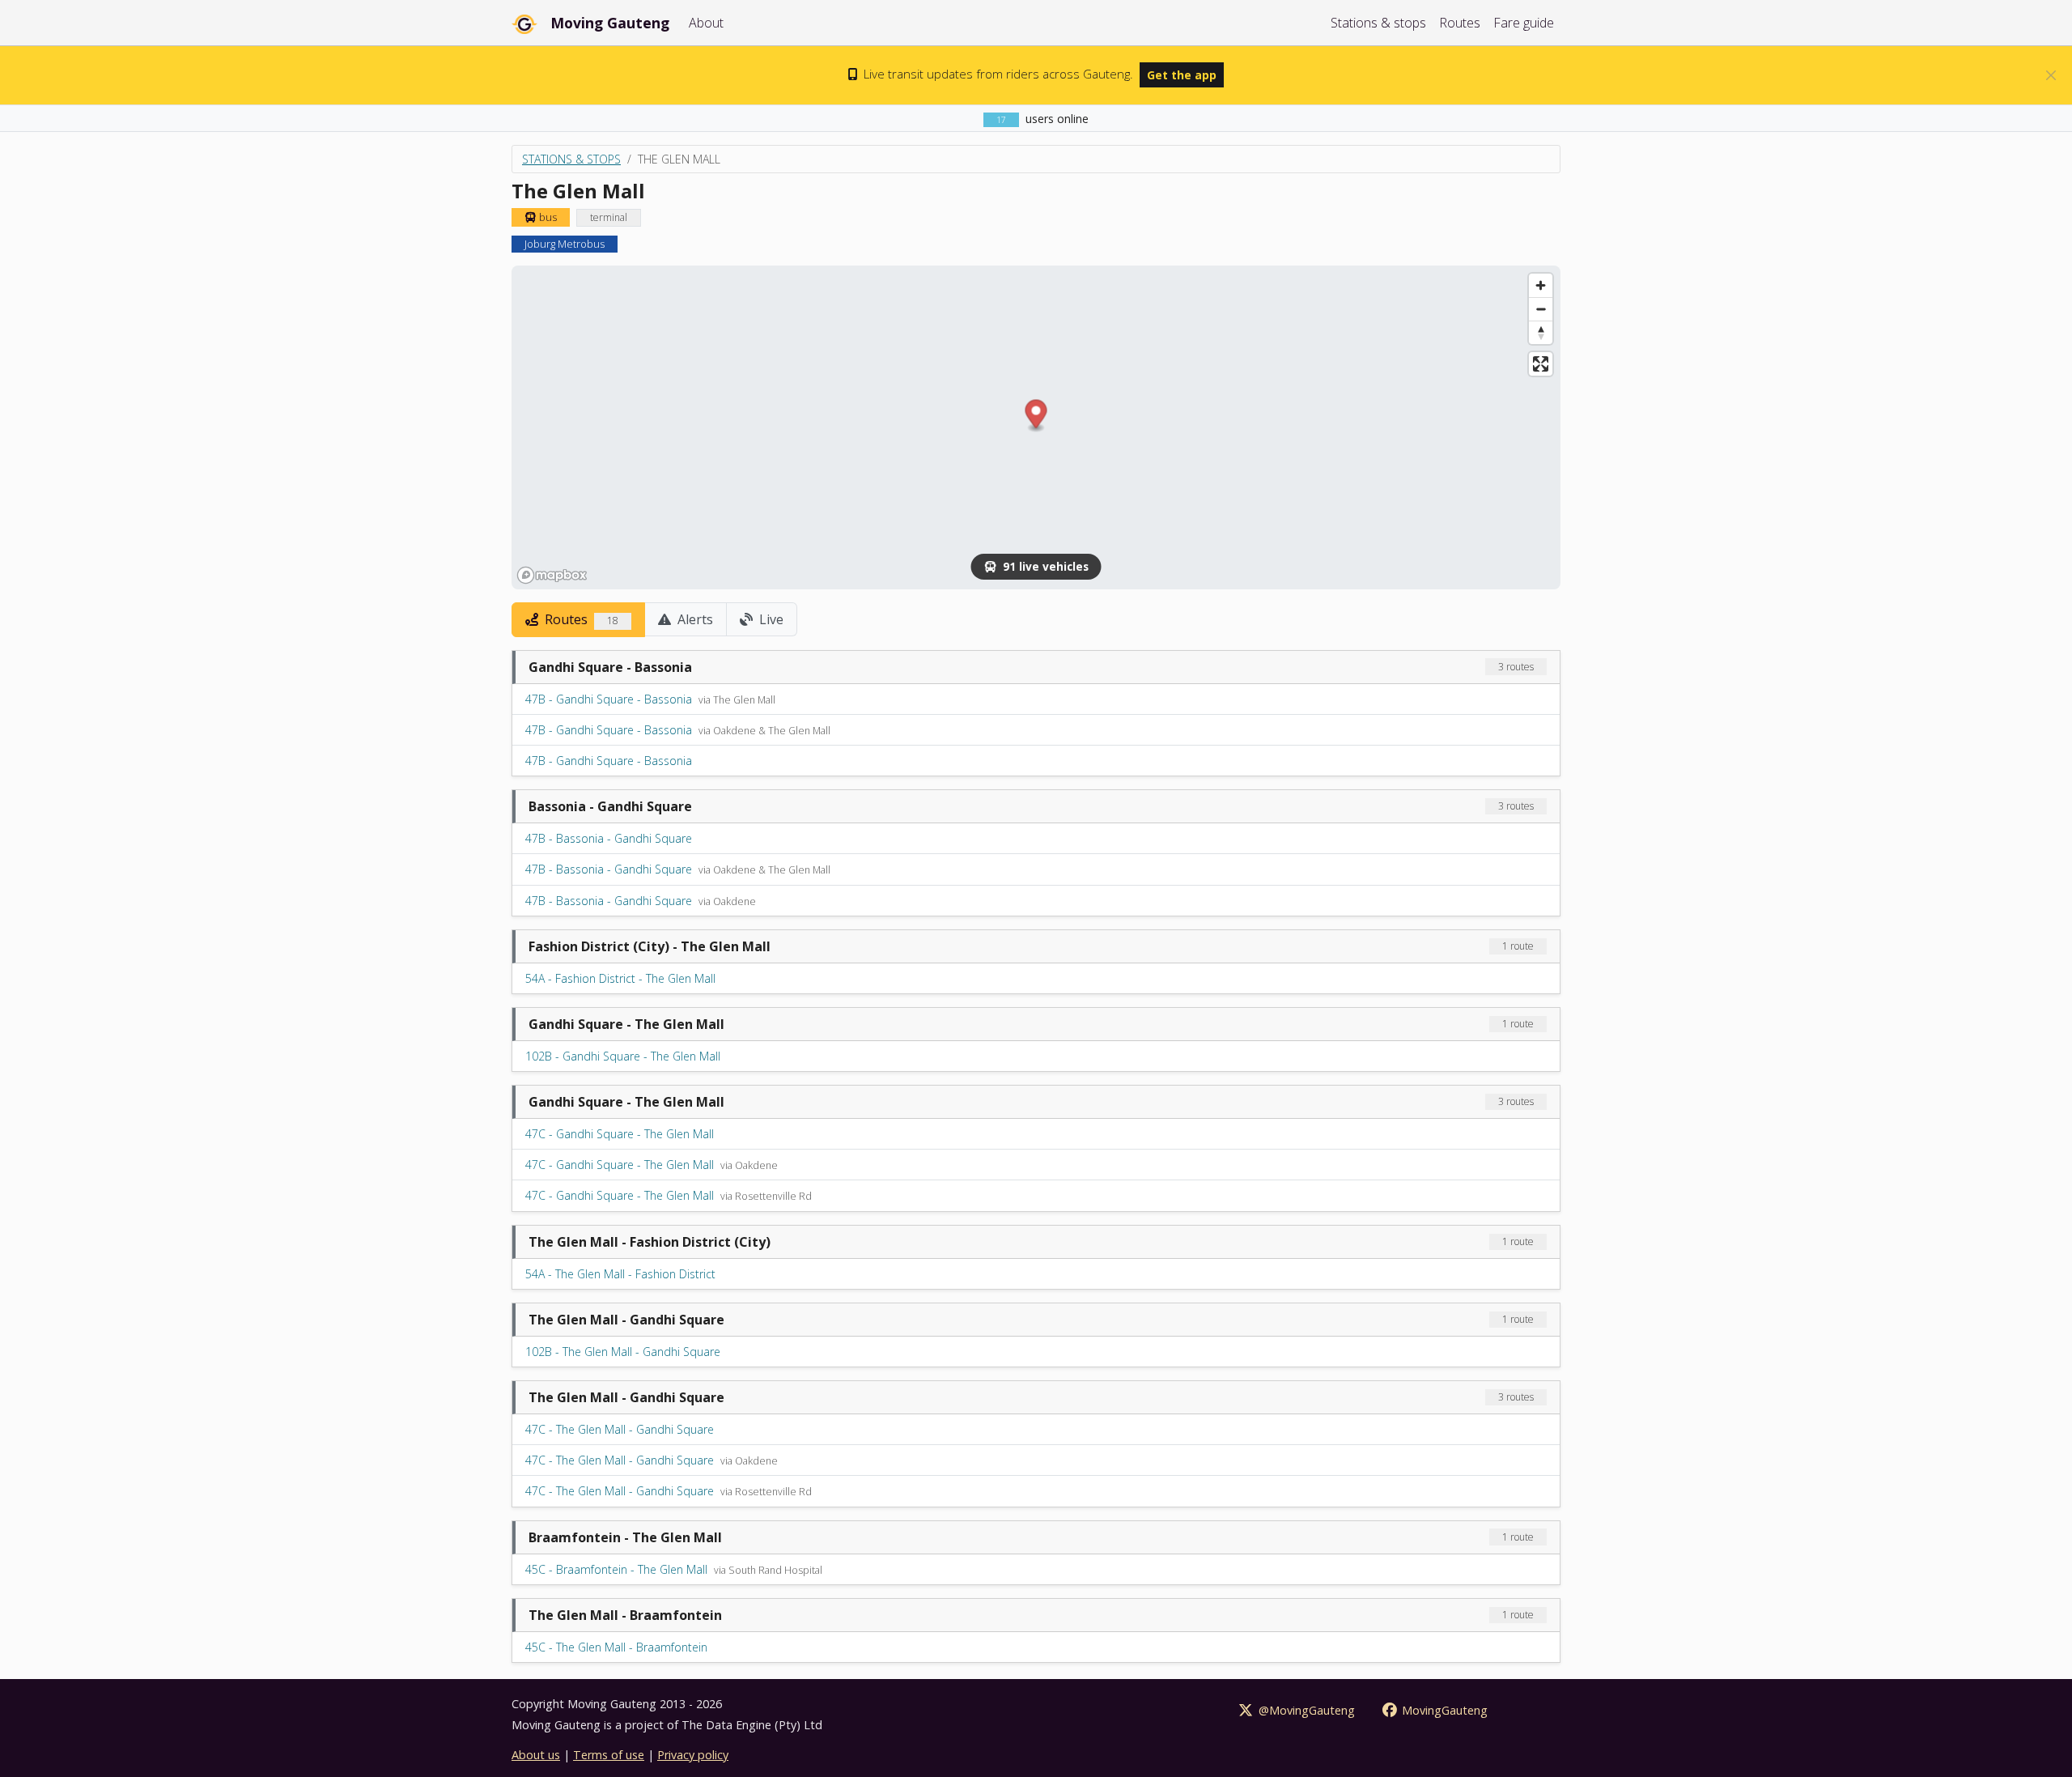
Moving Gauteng (610, 23)
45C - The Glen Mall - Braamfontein (616, 1647)
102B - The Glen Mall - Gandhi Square (623, 1352)
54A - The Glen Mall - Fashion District (620, 1274)
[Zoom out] (1541, 309)
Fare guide (1524, 23)
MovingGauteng (1443, 1710)
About (706, 23)
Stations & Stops (571, 159)
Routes (1460, 23)
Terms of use (609, 1755)
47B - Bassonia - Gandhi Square (609, 838)
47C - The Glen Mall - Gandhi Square (620, 1429)
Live (770, 619)
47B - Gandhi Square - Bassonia (609, 699)
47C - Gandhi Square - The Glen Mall (620, 1134)
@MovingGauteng (1305, 1710)
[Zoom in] (1541, 285)
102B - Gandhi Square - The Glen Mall (623, 1056)
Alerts (694, 619)
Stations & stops (1378, 23)
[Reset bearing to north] (1541, 332)
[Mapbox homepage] (552, 575)
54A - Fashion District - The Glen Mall (620, 978)
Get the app (1182, 75)
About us (536, 1755)
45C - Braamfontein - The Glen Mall (616, 1569)
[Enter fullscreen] (1541, 364)
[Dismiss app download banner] (2051, 75)
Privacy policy (693, 1755)
